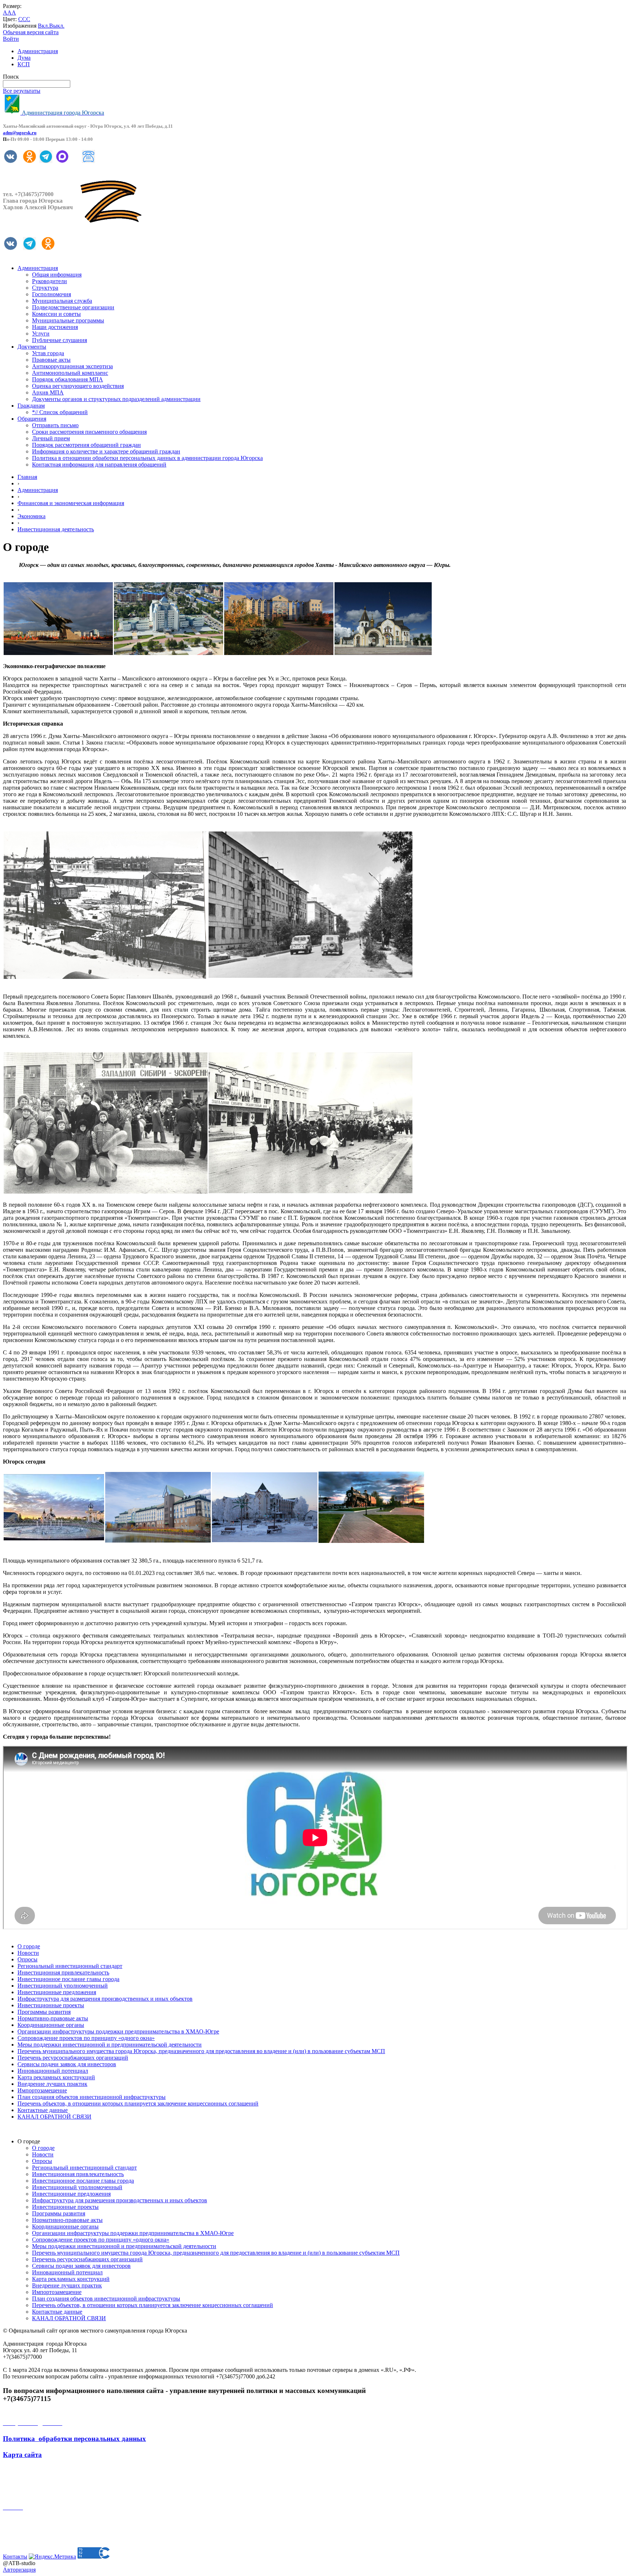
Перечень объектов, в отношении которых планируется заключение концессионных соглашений (138, 2103)
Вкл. (43, 26)
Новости (28, 1953)
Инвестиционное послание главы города (68, 1979)
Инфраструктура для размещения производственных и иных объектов (105, 1999)
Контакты (15, 2557)
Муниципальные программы (68, 320)
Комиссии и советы (56, 314)
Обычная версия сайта (31, 32)
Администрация (38, 51)
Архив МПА (48, 392)
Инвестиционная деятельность (56, 529)
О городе (29, 1946)
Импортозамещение (42, 2090)
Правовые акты (51, 360)
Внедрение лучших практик (52, 2084)
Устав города (48, 353)
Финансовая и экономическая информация (71, 503)
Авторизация (19, 2570)
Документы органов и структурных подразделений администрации (116, 399)
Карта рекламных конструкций (56, 2077)
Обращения (32, 419)
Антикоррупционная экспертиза (72, 366)
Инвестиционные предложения (57, 1992)
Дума (24, 58)
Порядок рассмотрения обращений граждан (86, 445)
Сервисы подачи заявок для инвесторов (67, 2064)
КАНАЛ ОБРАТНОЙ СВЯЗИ (54, 2117)
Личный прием (51, 438)
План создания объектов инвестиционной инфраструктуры (92, 2097)
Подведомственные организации (73, 307)
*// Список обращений (60, 412)
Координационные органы (51, 2025)
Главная (27, 477)
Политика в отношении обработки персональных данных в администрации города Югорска (147, 458)
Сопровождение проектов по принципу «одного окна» (86, 2038)
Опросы (27, 1959)
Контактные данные (43, 2110)
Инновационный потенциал (53, 2071)
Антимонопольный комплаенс (70, 373)
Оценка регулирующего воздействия (78, 386)
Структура (45, 288)
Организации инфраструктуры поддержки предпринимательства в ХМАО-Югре (118, 2031)
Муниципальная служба (62, 301)
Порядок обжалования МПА (68, 379)
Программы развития (44, 2012)
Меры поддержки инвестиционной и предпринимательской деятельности (110, 2045)
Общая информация (57, 275)
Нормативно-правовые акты (53, 2018)
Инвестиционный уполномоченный (63, 1986)
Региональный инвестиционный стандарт (70, 1966)
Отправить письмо (55, 425)
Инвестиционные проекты (51, 2005)
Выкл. (57, 26)
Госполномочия (52, 294)
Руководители (50, 281)
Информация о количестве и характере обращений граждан (106, 451)
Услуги (41, 334)
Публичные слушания (60, 340)
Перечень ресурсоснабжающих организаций (73, 2058)
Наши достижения (55, 327)
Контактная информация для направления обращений (99, 465)
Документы (32, 347)
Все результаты (22, 91)
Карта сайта (22, 2455)
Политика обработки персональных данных (74, 2439)
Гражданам (31, 406)
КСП (24, 64)
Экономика (31, 516)
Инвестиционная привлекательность (63, 1972)
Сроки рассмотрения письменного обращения (89, 432)
